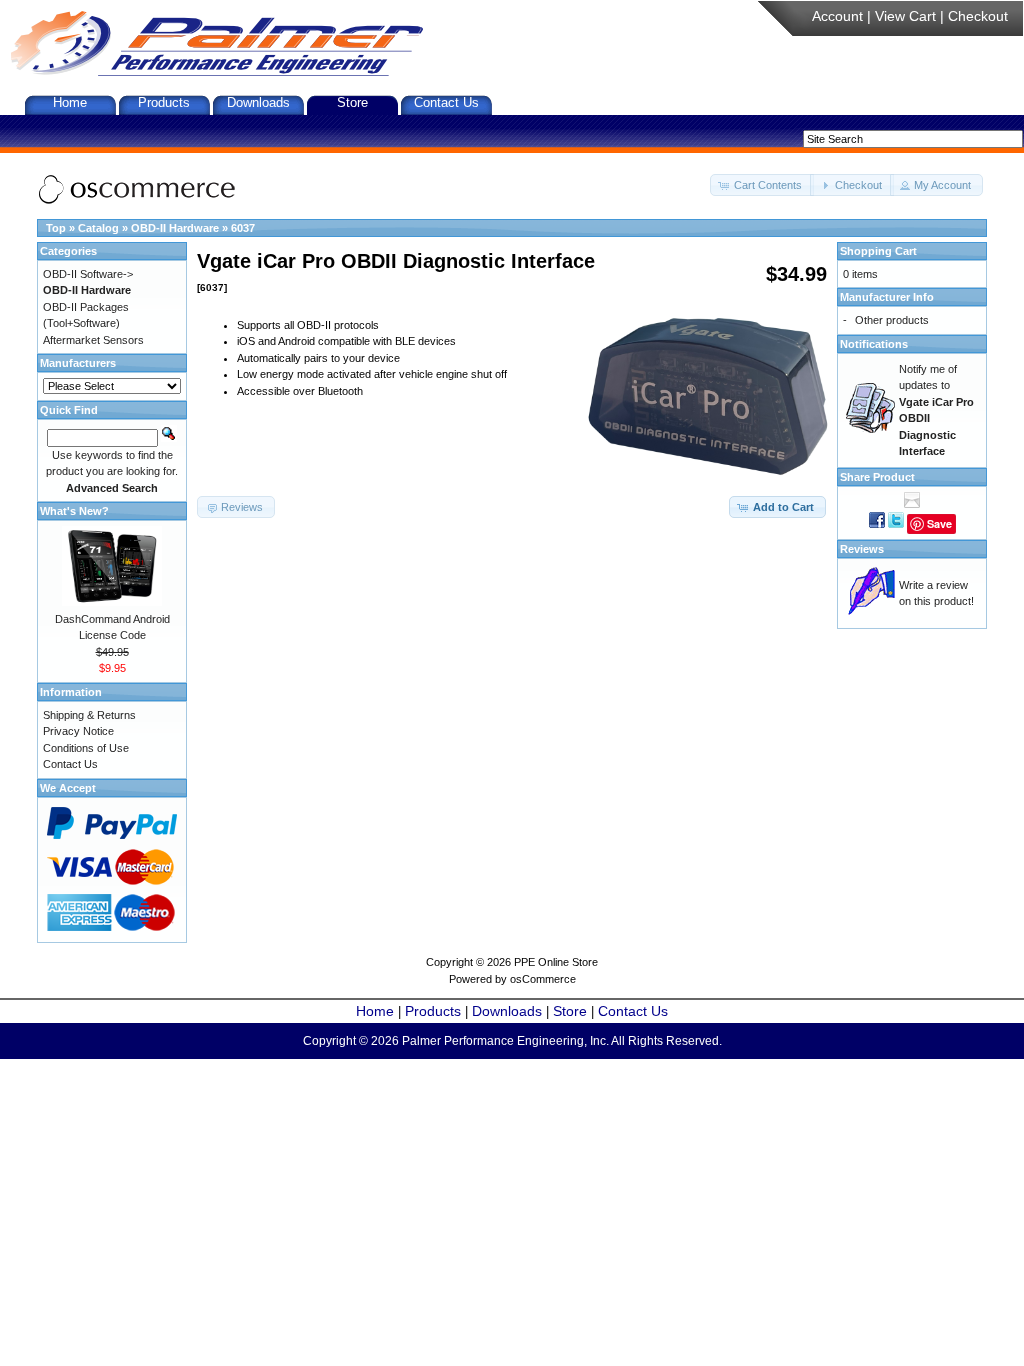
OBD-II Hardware (175, 228)
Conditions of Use (86, 748)
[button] (762, 185)
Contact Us (446, 102)
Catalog (98, 228)
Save (939, 523)
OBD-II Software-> (88, 274)
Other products (892, 320)
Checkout (978, 16)
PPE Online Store (556, 962)
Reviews (862, 549)
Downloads (258, 102)
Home (70, 102)
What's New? (74, 511)
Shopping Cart (878, 251)
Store (352, 102)
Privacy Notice (78, 731)
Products (164, 102)
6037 (243, 228)
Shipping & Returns (89, 715)
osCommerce (543, 979)
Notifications (874, 344)
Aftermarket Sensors (93, 340)
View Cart (905, 16)
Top (56, 228)
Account (837, 16)
